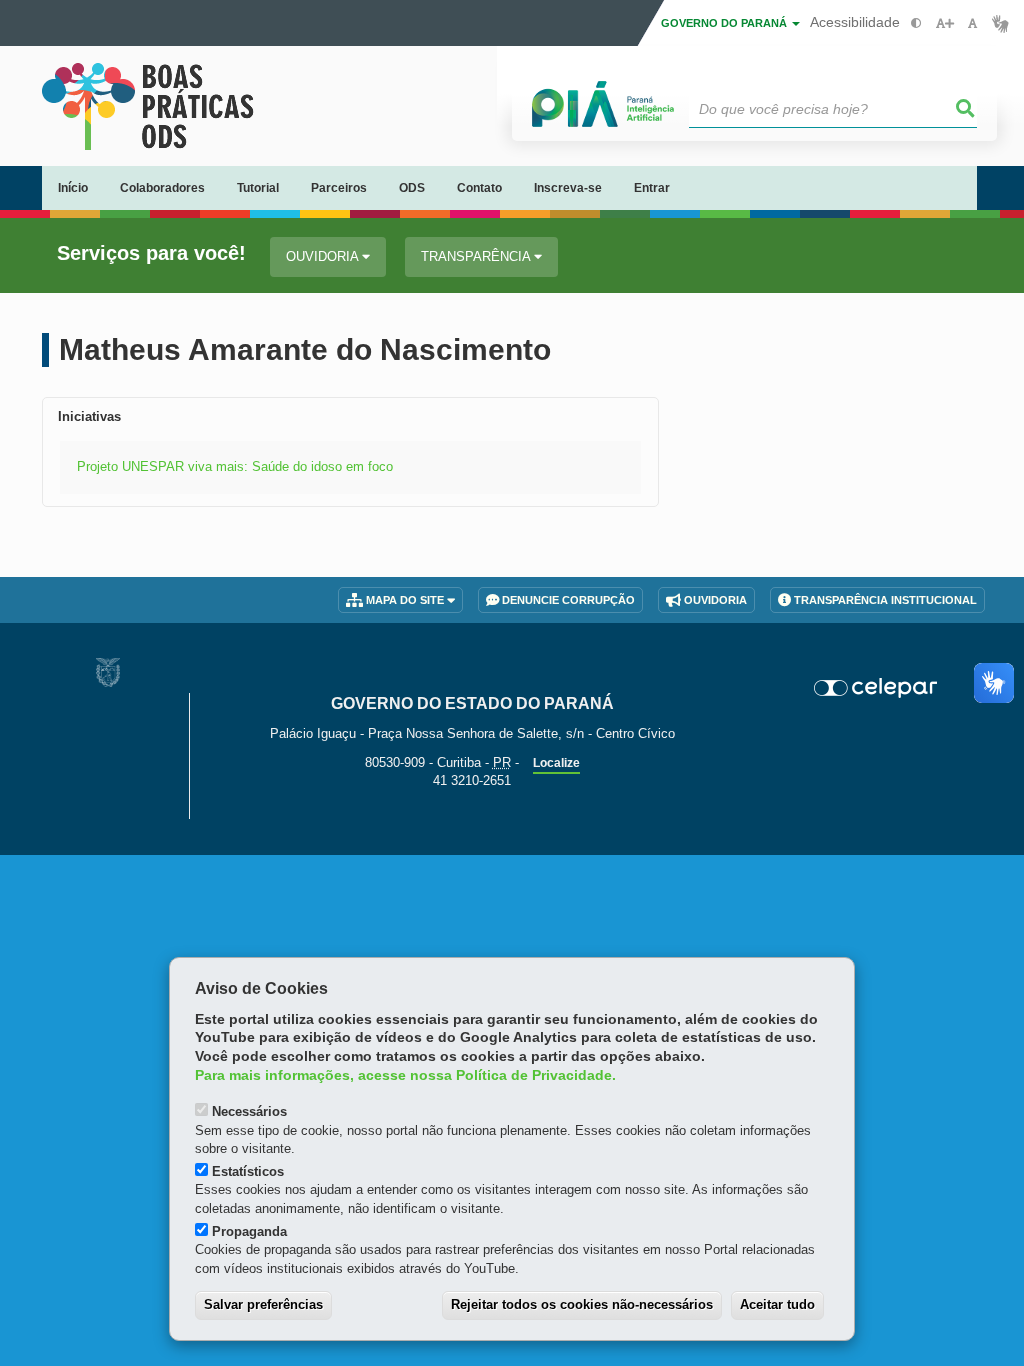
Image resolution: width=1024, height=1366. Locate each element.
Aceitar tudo (777, 1304)
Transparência (477, 256)
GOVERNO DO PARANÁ (725, 23)
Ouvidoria (324, 256)
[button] (966, 109)
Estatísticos (248, 1171)
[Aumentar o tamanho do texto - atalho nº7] (944, 23)
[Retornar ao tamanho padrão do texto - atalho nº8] (972, 23)
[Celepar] (875, 688)
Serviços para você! (151, 253)
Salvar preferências (263, 1304)
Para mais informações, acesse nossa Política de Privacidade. (405, 1075)
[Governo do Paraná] (108, 672)
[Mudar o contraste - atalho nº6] (916, 23)
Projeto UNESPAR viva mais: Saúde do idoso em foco (235, 466)
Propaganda (249, 1231)
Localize (556, 763)
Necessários (249, 1111)
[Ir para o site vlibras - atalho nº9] (1000, 23)
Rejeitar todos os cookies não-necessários (582, 1304)
